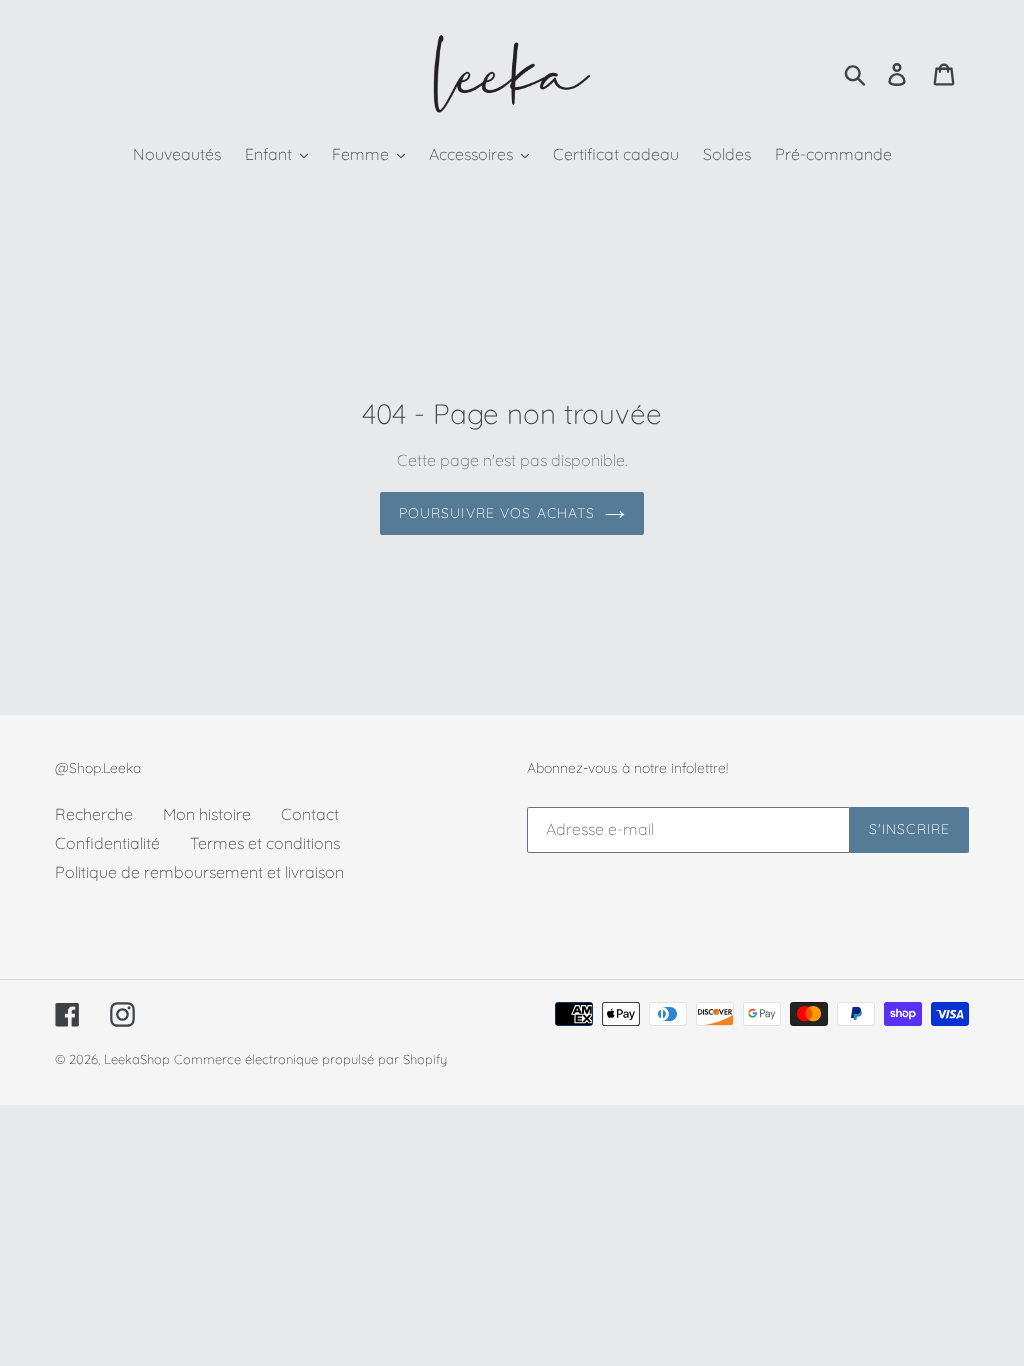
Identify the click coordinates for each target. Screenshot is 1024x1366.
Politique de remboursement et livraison (199, 872)
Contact (310, 814)
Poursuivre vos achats (497, 513)
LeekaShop (137, 1059)
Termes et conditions (265, 843)
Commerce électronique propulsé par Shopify (310, 1059)
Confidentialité (107, 843)
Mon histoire (207, 814)
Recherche (94, 814)
